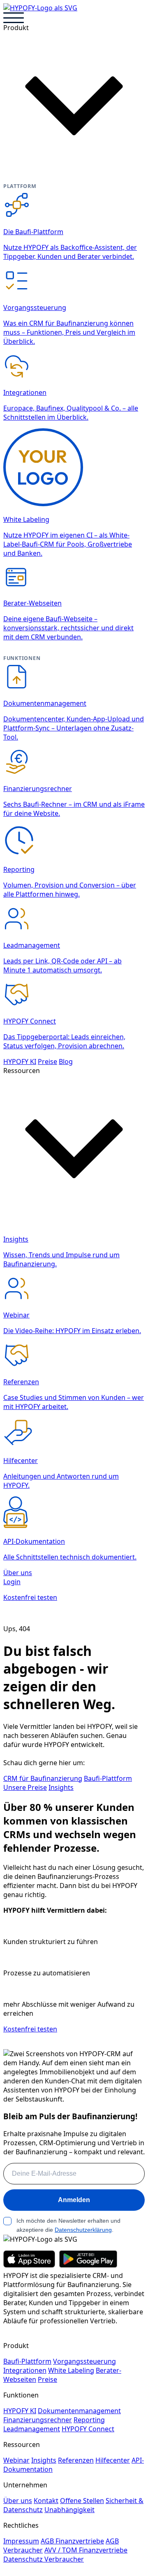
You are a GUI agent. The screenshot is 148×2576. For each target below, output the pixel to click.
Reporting (89, 2420)
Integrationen (25, 2370)
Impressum (21, 2541)
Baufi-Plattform (108, 1778)
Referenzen (76, 2460)
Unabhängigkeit (69, 2510)
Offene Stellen (82, 2501)
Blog (66, 1061)
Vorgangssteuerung (84, 2361)
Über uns (18, 1573)
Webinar (16, 2460)
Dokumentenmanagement (79, 2411)
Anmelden (74, 2200)
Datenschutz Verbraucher (44, 2559)
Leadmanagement (32, 2429)
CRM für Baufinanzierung (43, 1778)
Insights (61, 1787)
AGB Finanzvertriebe (72, 2541)
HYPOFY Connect (88, 2429)
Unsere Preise (25, 1787)
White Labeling (71, 2370)
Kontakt (46, 2501)
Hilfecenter (113, 2460)
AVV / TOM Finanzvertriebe (86, 2550)
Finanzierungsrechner (38, 2420)
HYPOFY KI (20, 1061)
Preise (47, 1061)
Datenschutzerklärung (83, 2230)
